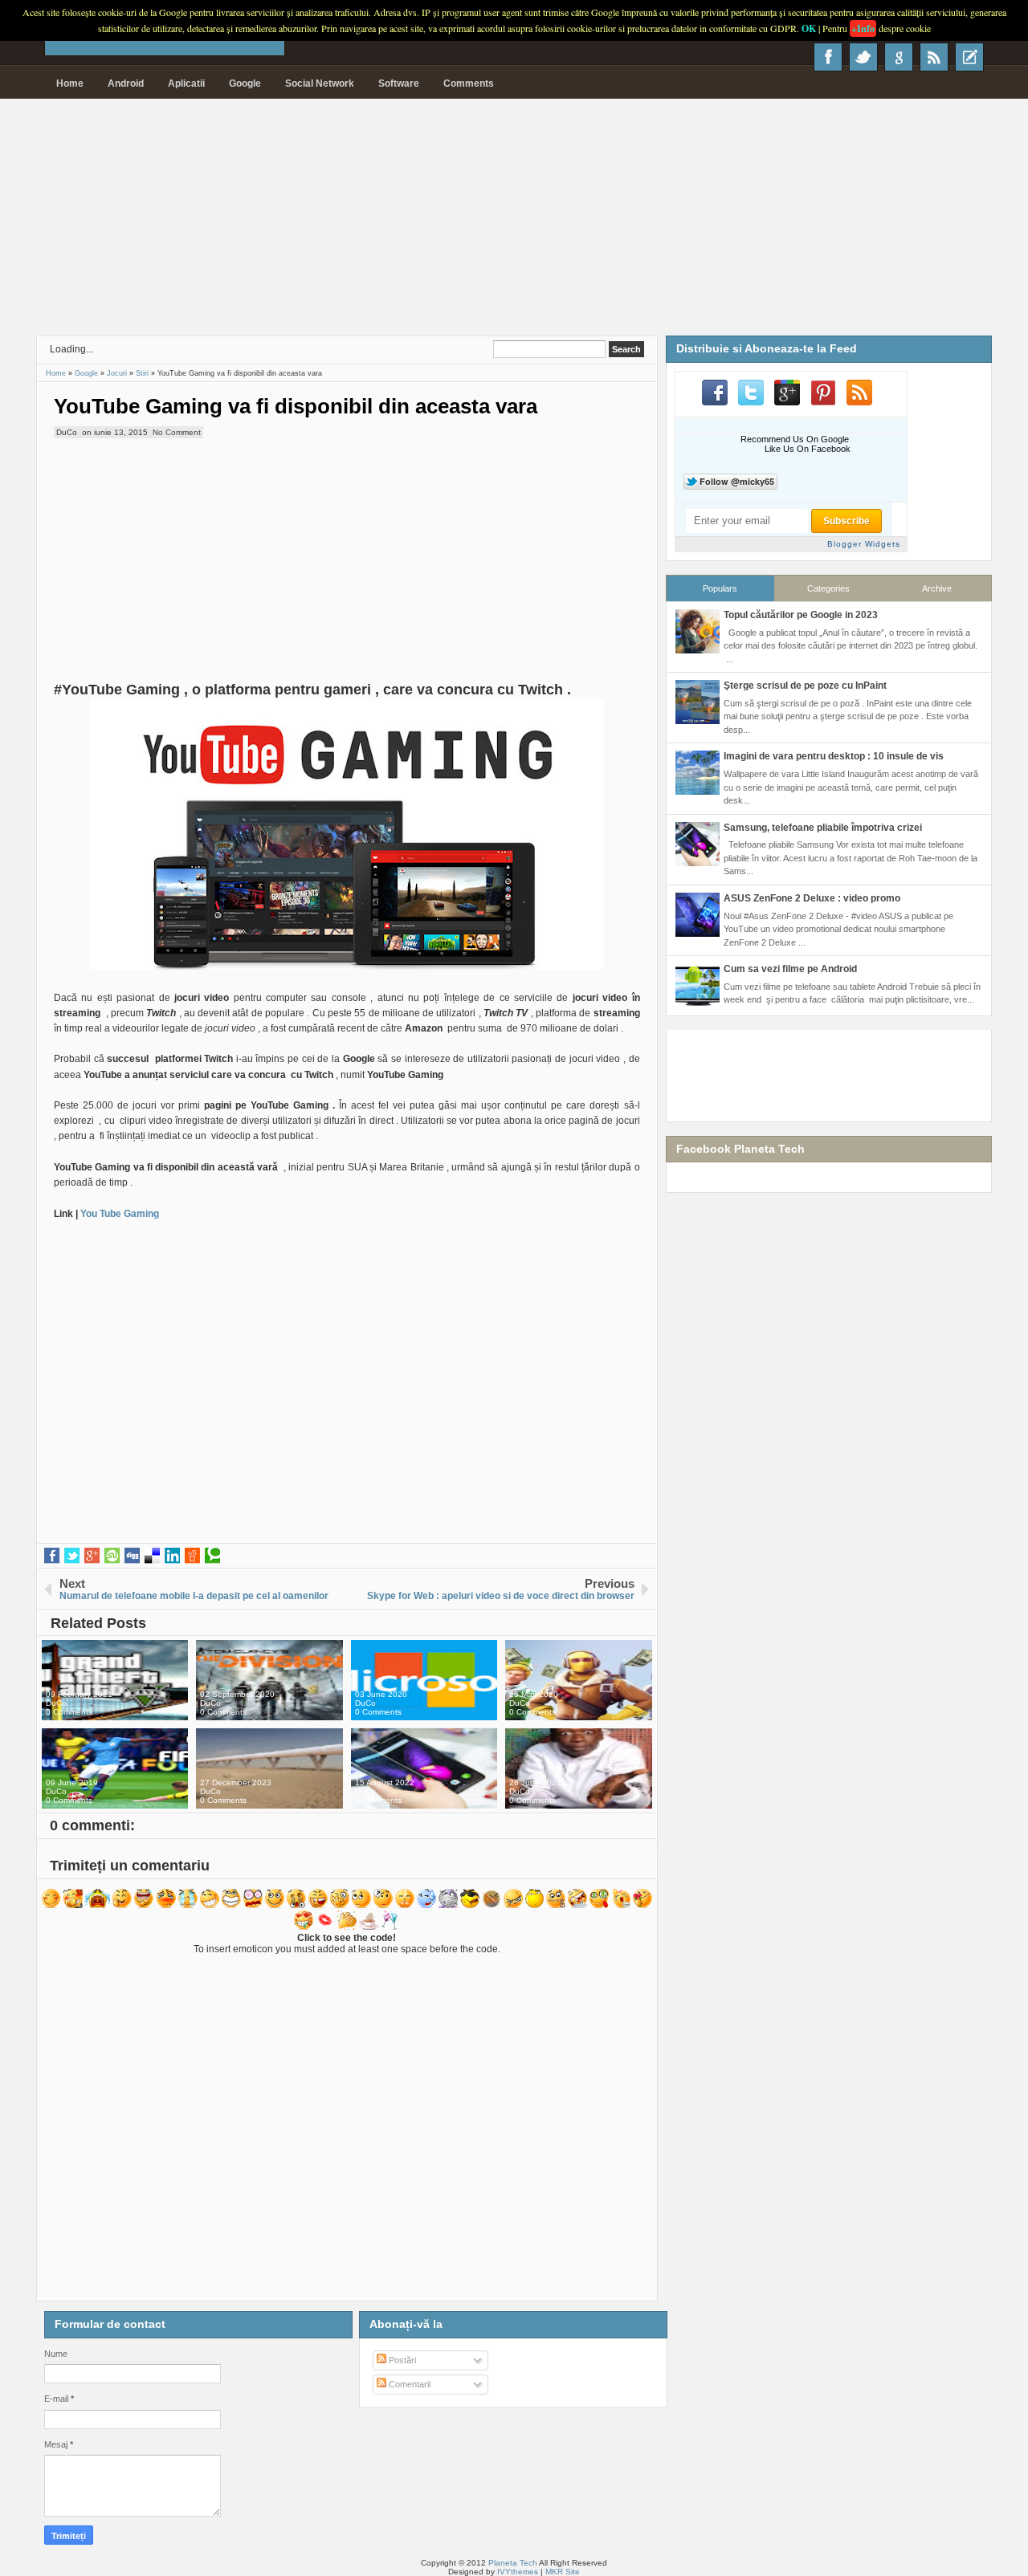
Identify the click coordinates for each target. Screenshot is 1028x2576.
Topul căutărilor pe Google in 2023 (801, 615)
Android (126, 83)
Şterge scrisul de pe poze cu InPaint (805, 686)
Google (245, 83)
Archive (937, 588)
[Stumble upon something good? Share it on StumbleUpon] (112, 1556)
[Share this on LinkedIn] (172, 1556)
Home (70, 83)
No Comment (177, 432)
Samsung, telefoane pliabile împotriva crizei (823, 828)
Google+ (899, 57)
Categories (828, 588)
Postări (401, 2360)
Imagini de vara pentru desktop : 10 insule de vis (834, 756)
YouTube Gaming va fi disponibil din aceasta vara (296, 406)
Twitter (863, 57)
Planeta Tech (513, 2563)
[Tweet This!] (72, 1556)
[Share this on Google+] (92, 1556)
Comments (469, 83)
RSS (934, 57)
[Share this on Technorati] (212, 1556)
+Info (863, 28)
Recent (969, 57)
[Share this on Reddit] (192, 1556)
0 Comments (69, 1712)
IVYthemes (518, 2572)
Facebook (828, 57)
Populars (720, 588)
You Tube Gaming (118, 1214)
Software (399, 83)
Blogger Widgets (864, 544)
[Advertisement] (514, 223)
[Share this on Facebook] (52, 1556)
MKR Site (563, 2572)
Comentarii (408, 2384)
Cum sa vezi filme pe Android (790, 969)
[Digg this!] (132, 1556)
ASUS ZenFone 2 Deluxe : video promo (812, 898)
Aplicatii (186, 83)
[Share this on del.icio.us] (152, 1556)
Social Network (320, 83)
